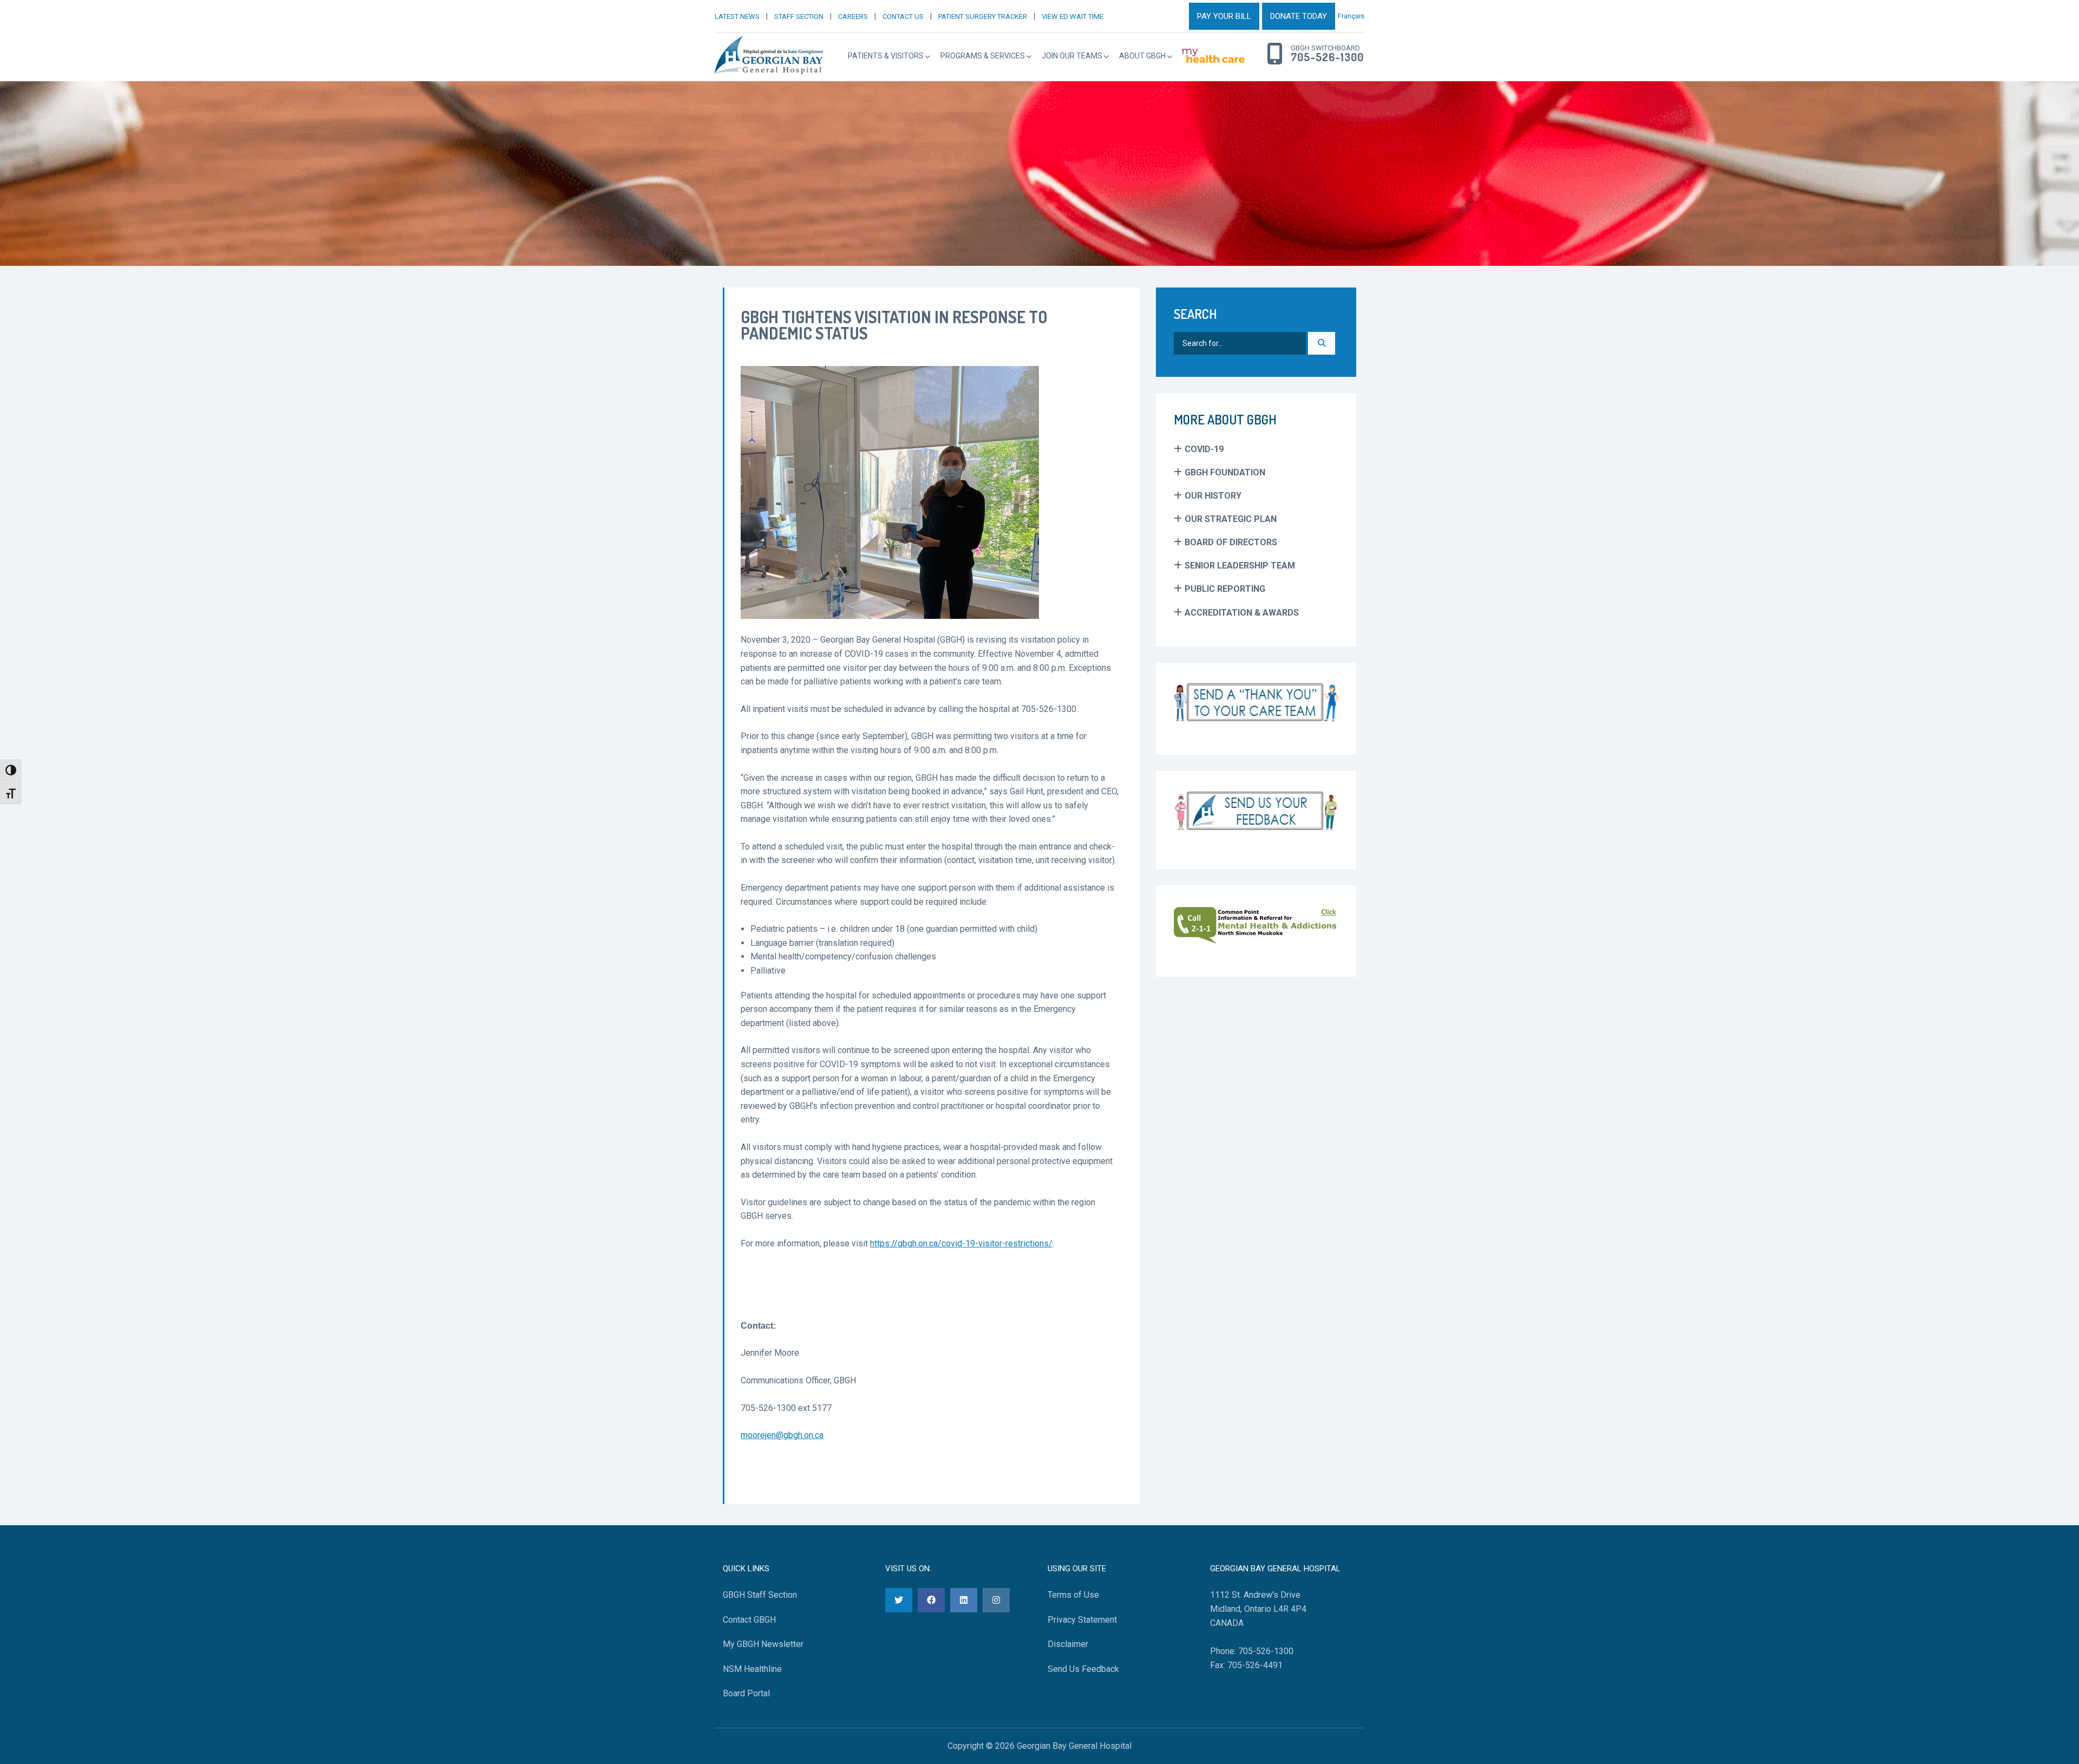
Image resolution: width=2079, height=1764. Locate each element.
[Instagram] (996, 1600)
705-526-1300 (1327, 57)
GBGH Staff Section (760, 1595)
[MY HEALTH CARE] (1214, 56)
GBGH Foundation (1225, 472)
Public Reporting (1225, 589)
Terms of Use (1073, 1595)
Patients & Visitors (886, 56)
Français (1351, 16)
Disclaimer (1068, 1644)
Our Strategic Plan (1231, 519)
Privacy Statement (1082, 1620)
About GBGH (1142, 56)
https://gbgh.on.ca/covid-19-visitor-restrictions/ (961, 1243)
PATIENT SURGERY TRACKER (983, 17)
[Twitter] (899, 1600)
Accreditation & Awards (1242, 613)
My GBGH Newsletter (763, 1644)
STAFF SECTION (799, 17)
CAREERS (853, 17)
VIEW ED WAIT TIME (1073, 17)
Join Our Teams (1072, 56)
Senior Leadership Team (1240, 566)
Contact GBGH (749, 1620)
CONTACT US (903, 17)
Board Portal (746, 1694)
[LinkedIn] (964, 1600)
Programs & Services (983, 56)
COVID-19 (1204, 449)
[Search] (1322, 343)
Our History (1213, 496)
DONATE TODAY (1299, 16)
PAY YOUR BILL (1224, 16)
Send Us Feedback (1083, 1669)
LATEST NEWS (737, 17)
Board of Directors (1231, 542)
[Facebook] (931, 1600)
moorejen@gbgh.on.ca (782, 1435)
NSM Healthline (752, 1669)
